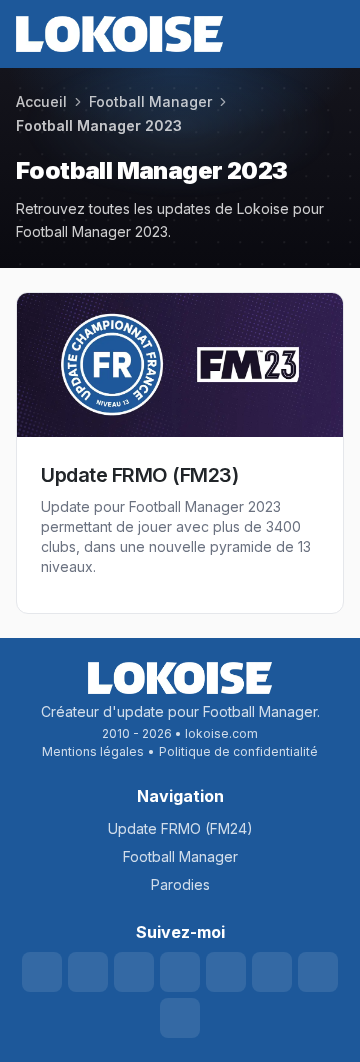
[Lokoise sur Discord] (134, 972)
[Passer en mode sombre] (254, 34)
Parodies (180, 884)
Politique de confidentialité (238, 751)
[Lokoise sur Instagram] (180, 972)
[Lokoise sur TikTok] (226, 972)
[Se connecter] (290, 34)
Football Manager (180, 856)
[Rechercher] (218, 34)
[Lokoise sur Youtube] (42, 972)
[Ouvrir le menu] (326, 34)
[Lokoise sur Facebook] (272, 972)
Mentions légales (93, 751)
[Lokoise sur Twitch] (318, 972)
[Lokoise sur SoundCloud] (180, 1018)
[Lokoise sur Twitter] (88, 972)
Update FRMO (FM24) (180, 828)
